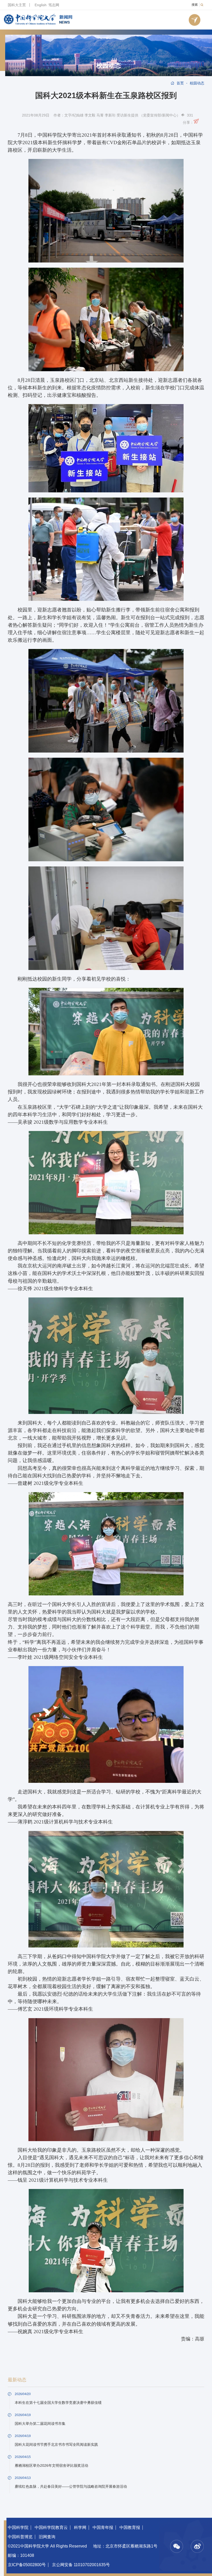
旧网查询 (47, 2537)
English (41, 5)
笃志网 (54, 5)
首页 (180, 83)
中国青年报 (103, 2527)
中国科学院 (18, 2527)
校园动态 (109, 65)
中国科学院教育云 (51, 2527)
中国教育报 (130, 2527)
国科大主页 (17, 5)
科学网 (80, 2527)
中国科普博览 (20, 2537)
